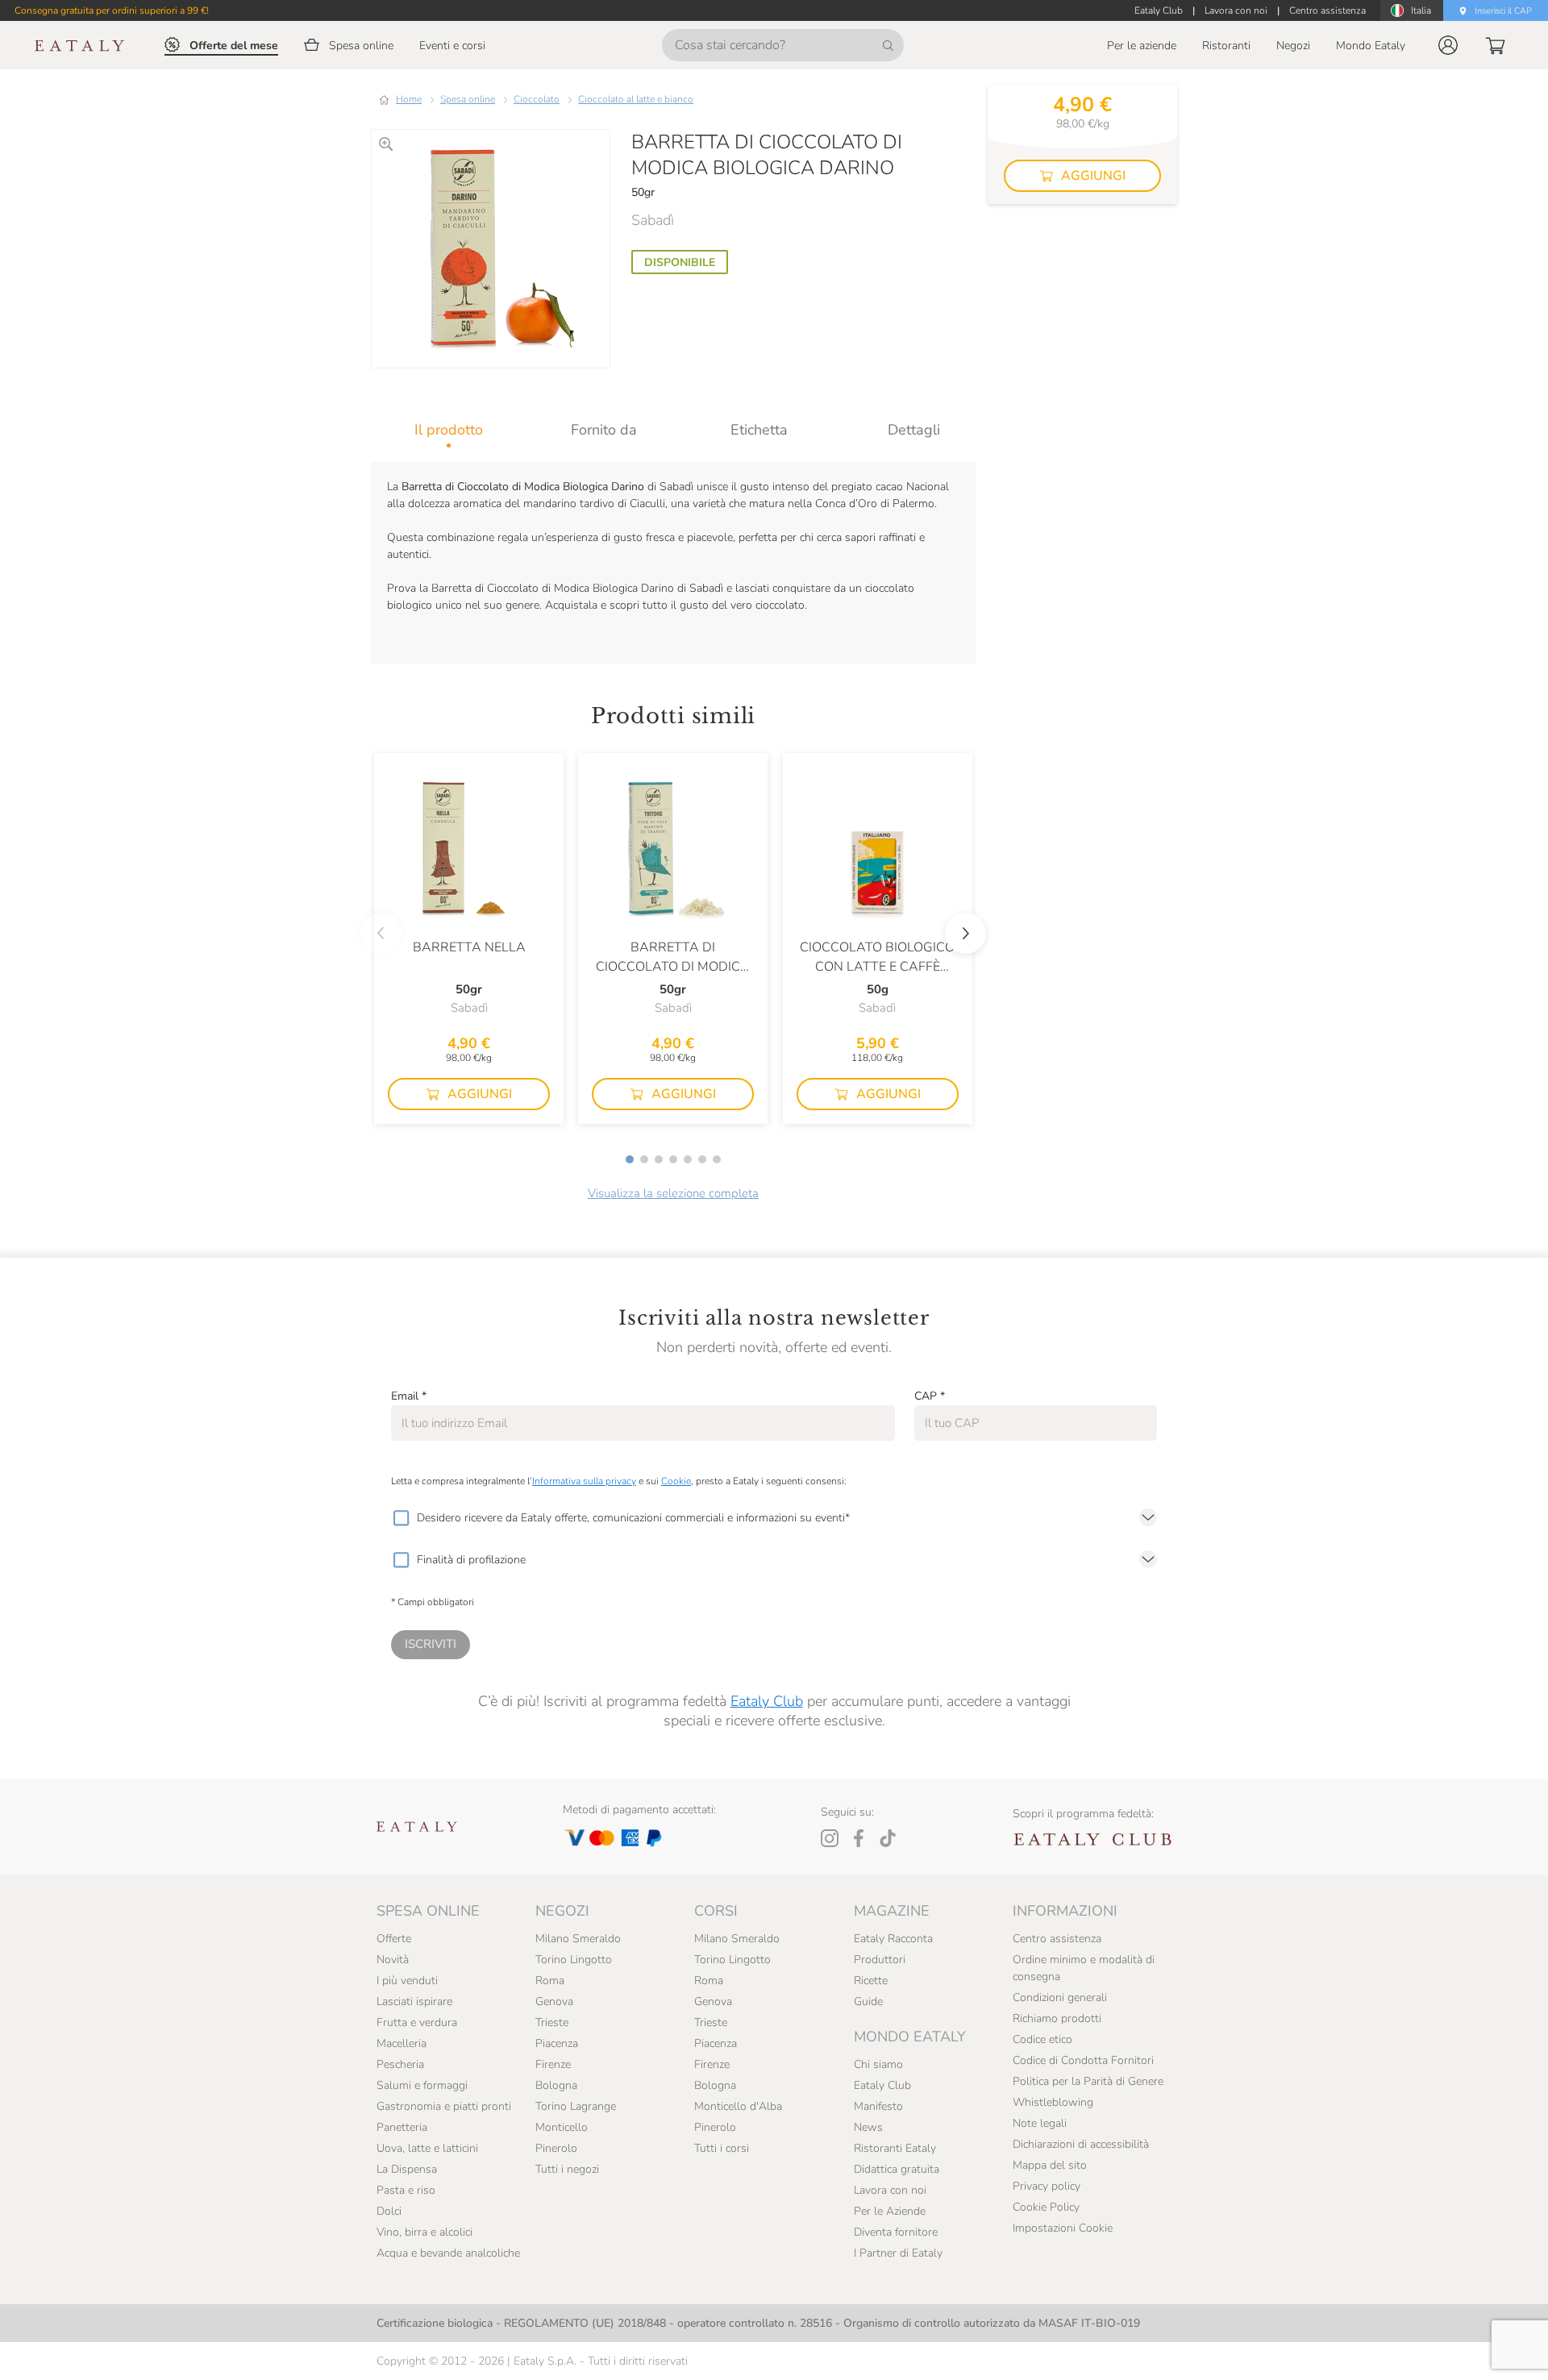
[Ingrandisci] (386, 144)
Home (409, 99)
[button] (1448, 45)
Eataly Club (767, 1701)
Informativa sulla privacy (584, 1481)
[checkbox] (401, 1518)
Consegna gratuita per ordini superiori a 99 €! (112, 10)
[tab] (449, 430)
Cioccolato (537, 99)
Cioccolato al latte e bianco (636, 99)
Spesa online (468, 99)
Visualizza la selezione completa (673, 1193)
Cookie (676, 1481)
